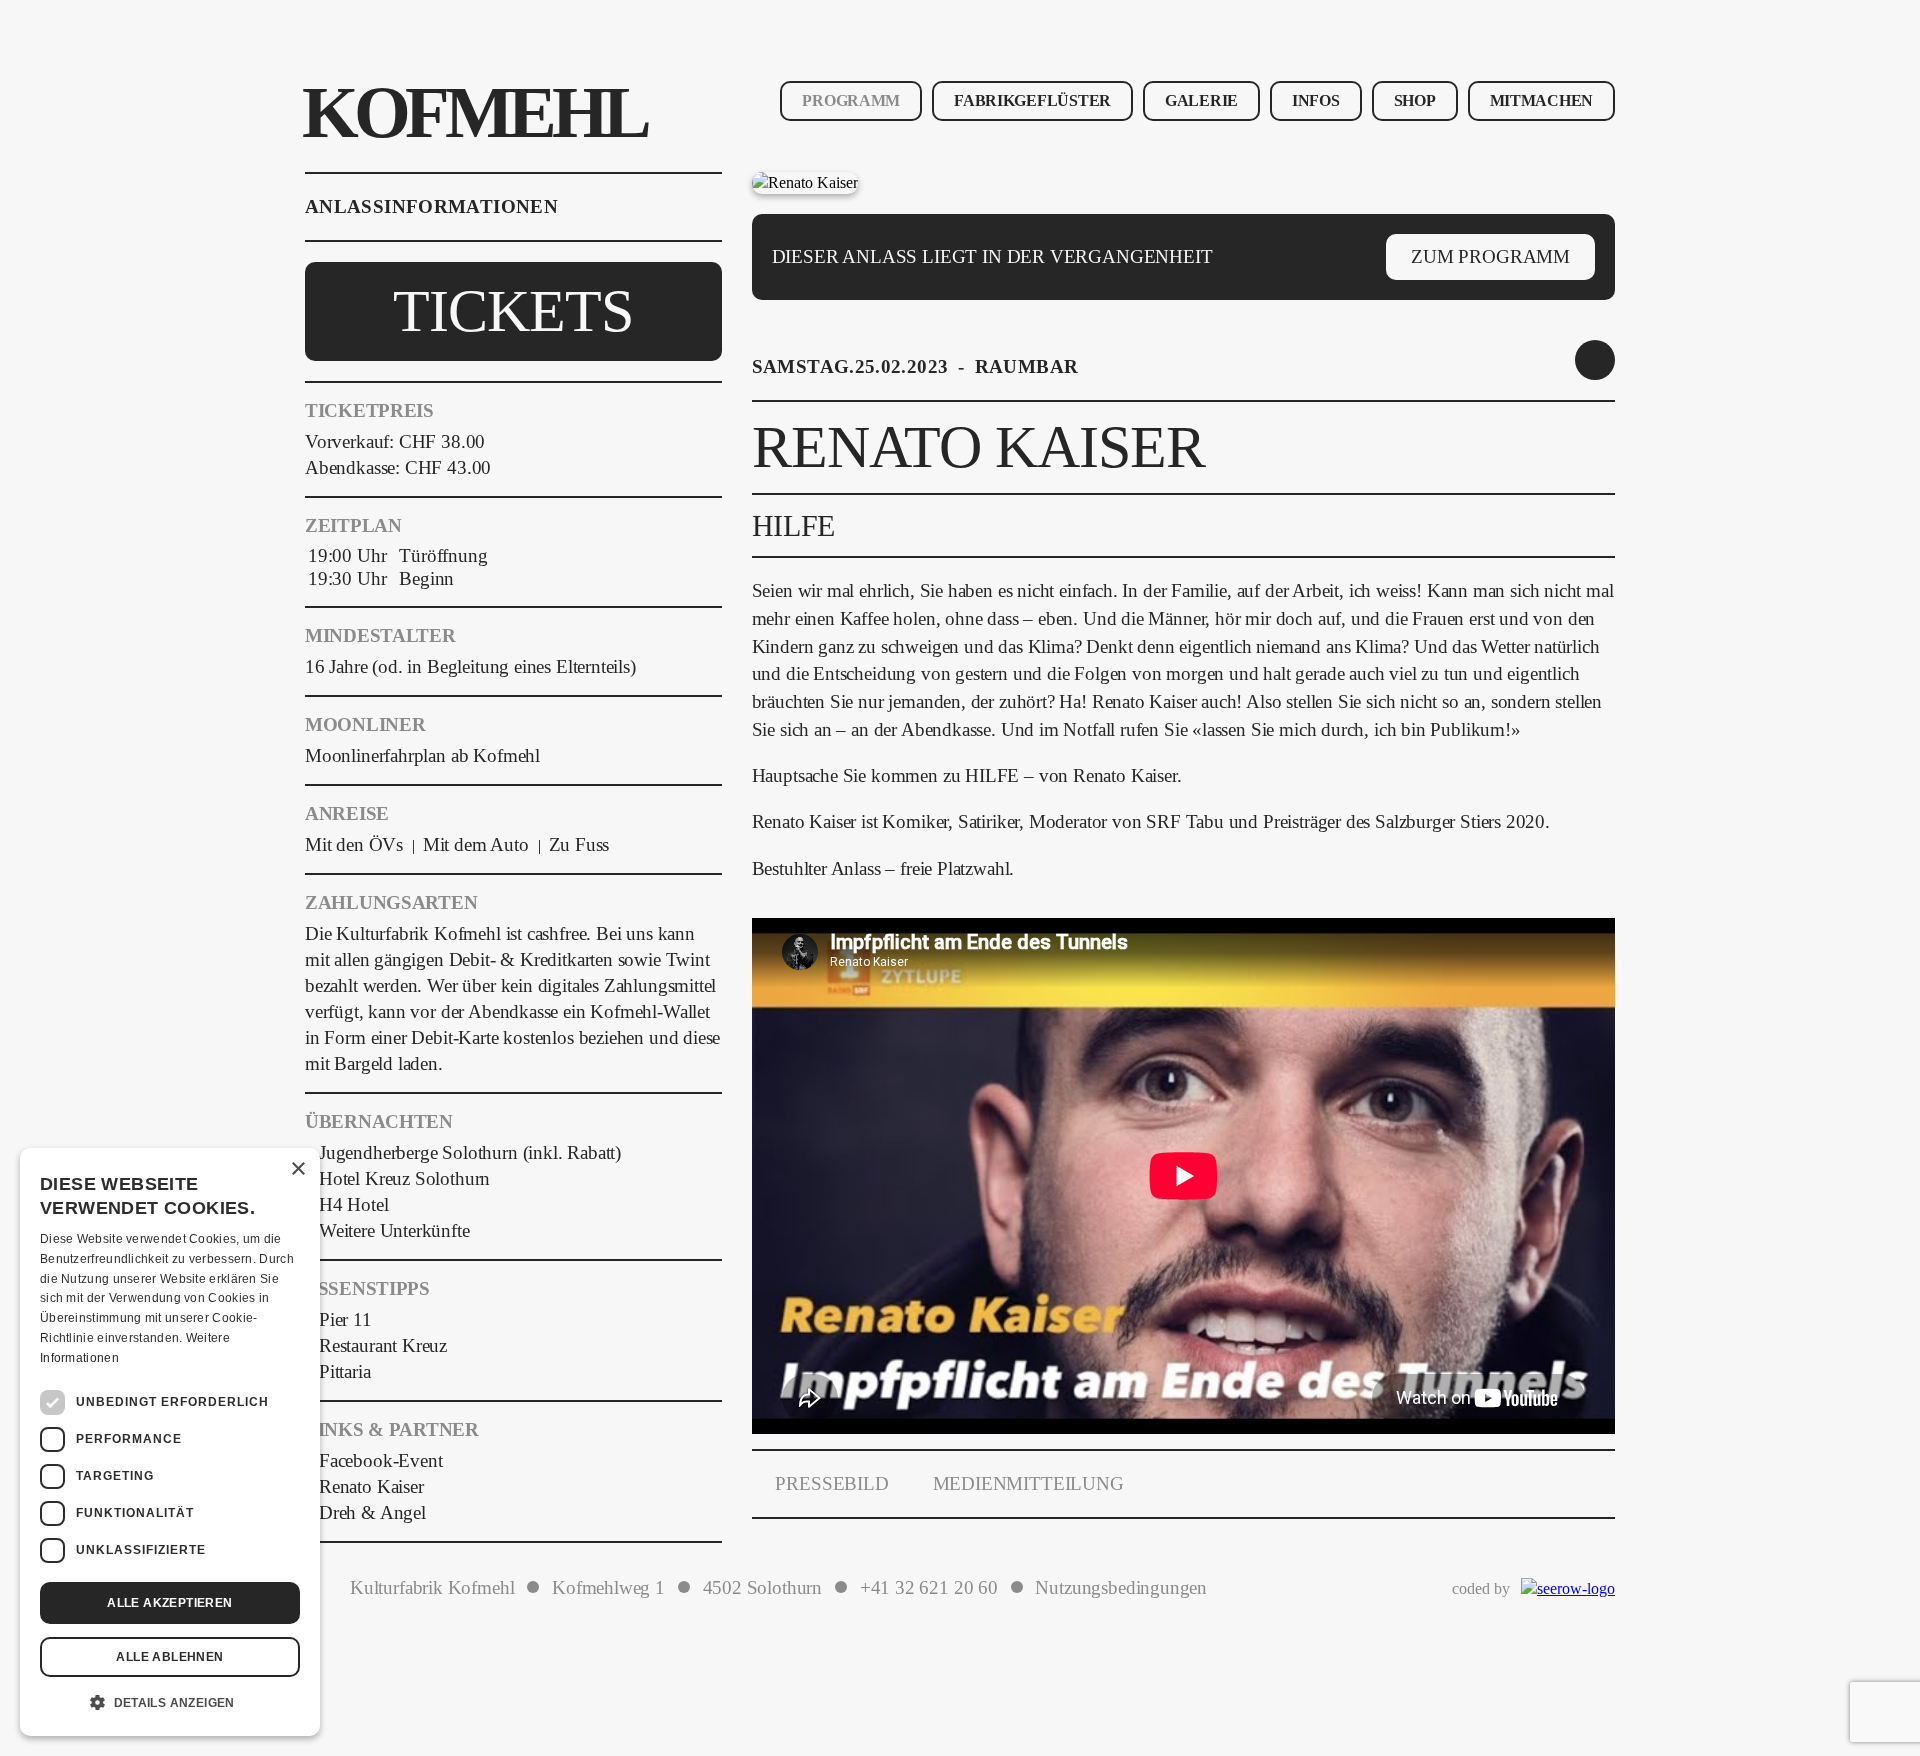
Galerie (1201, 100)
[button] (170, 1703)
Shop (1415, 100)
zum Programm (1490, 257)
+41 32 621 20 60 (929, 1588)
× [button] (297, 1169)
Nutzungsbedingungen (1121, 1588)
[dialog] (170, 1442)
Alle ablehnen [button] (169, 1657)
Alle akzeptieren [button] (169, 1603)
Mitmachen (1541, 100)
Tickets (513, 311)
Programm (851, 100)
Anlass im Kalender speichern (1595, 359)
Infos (1316, 100)
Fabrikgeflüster (1032, 100)
